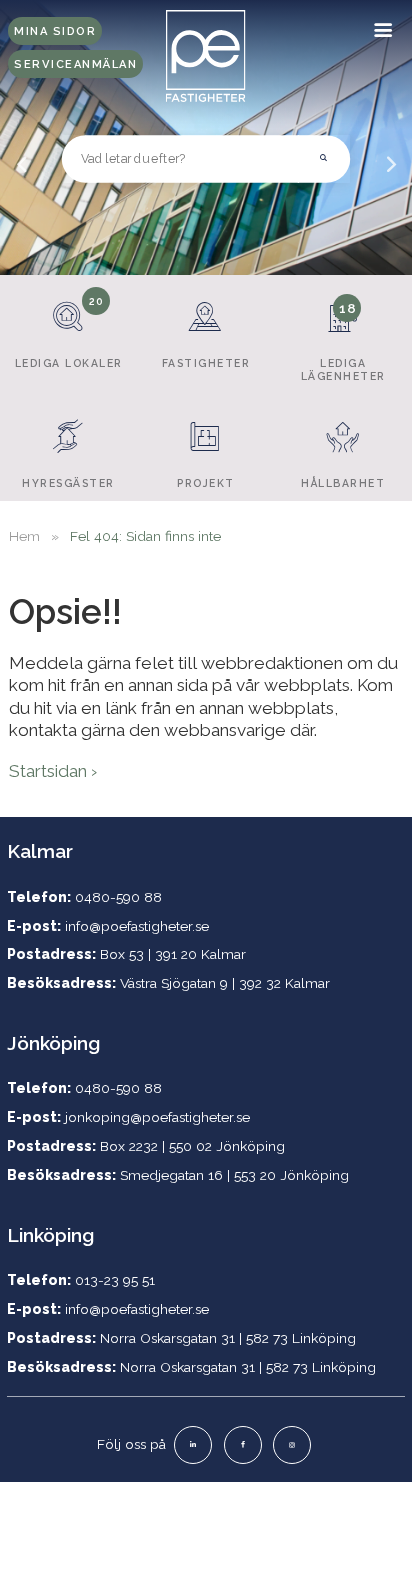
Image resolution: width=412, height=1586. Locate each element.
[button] (323, 159)
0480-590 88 (118, 897)
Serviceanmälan (75, 64)
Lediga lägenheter (343, 341)
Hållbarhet (343, 483)
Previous (21, 178)
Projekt (206, 483)
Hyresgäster (68, 483)
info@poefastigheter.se (137, 926)
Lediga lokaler (69, 331)
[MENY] (384, 28)
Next (391, 178)
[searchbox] (180, 159)
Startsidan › (53, 771)
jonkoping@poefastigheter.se (157, 1117)
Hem (24, 536)
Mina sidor (55, 31)
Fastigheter (206, 363)
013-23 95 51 (115, 1280)
